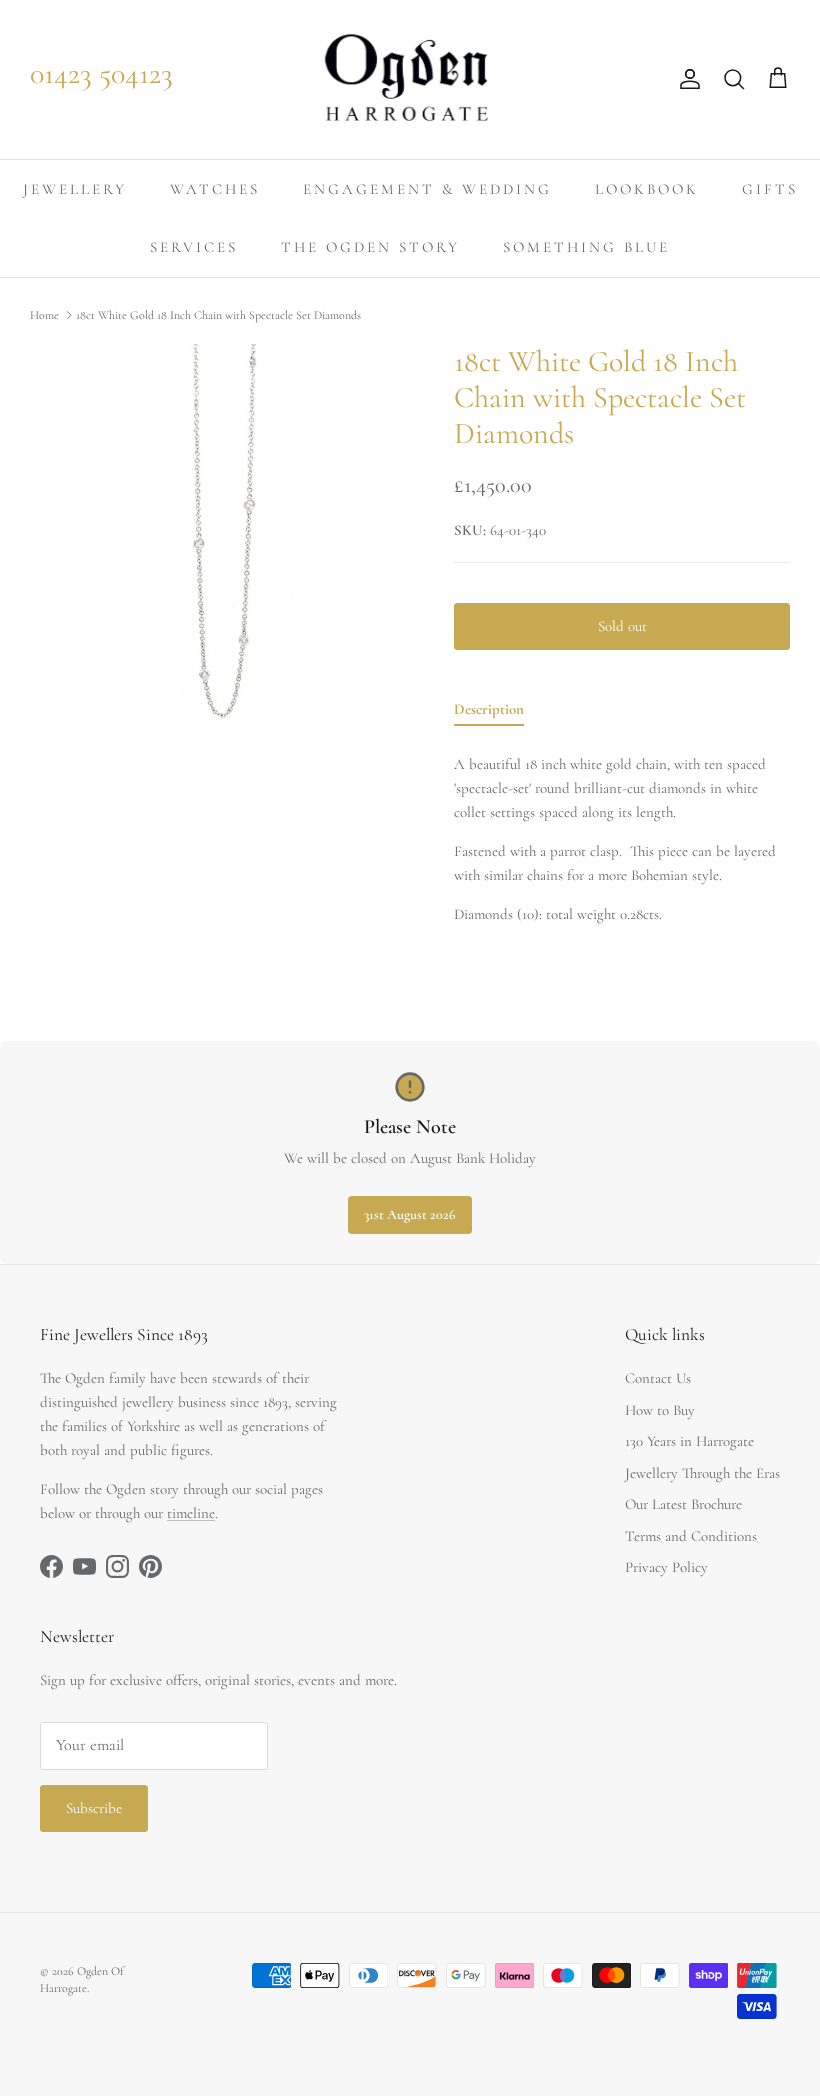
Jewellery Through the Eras (702, 1473)
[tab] (489, 713)
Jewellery (75, 189)
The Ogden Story (370, 247)
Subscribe (94, 1808)
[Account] (686, 79)
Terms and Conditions (691, 1536)
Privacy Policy (666, 1567)
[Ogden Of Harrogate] (410, 79)
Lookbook (647, 189)
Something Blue (586, 247)
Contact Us (658, 1378)
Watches (215, 189)
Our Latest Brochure (683, 1504)
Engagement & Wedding (427, 189)
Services (194, 247)
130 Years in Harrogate (689, 1441)
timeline (191, 1513)
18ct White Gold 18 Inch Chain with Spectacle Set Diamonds (218, 315)
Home (44, 315)
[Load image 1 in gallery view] (220, 534)
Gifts (770, 189)
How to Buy (660, 1410)
